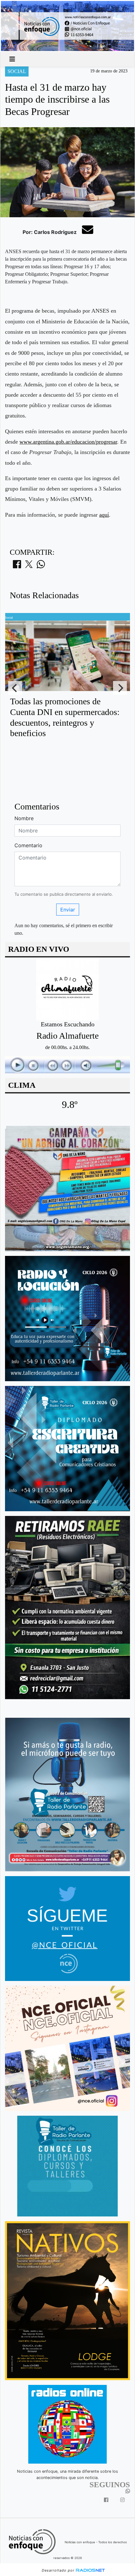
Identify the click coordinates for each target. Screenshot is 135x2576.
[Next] (120, 688)
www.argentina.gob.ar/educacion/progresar (68, 442)
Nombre (24, 818)
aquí (104, 515)
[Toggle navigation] (12, 59)
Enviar (68, 910)
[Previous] (15, 688)
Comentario (28, 845)
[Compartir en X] (29, 566)
